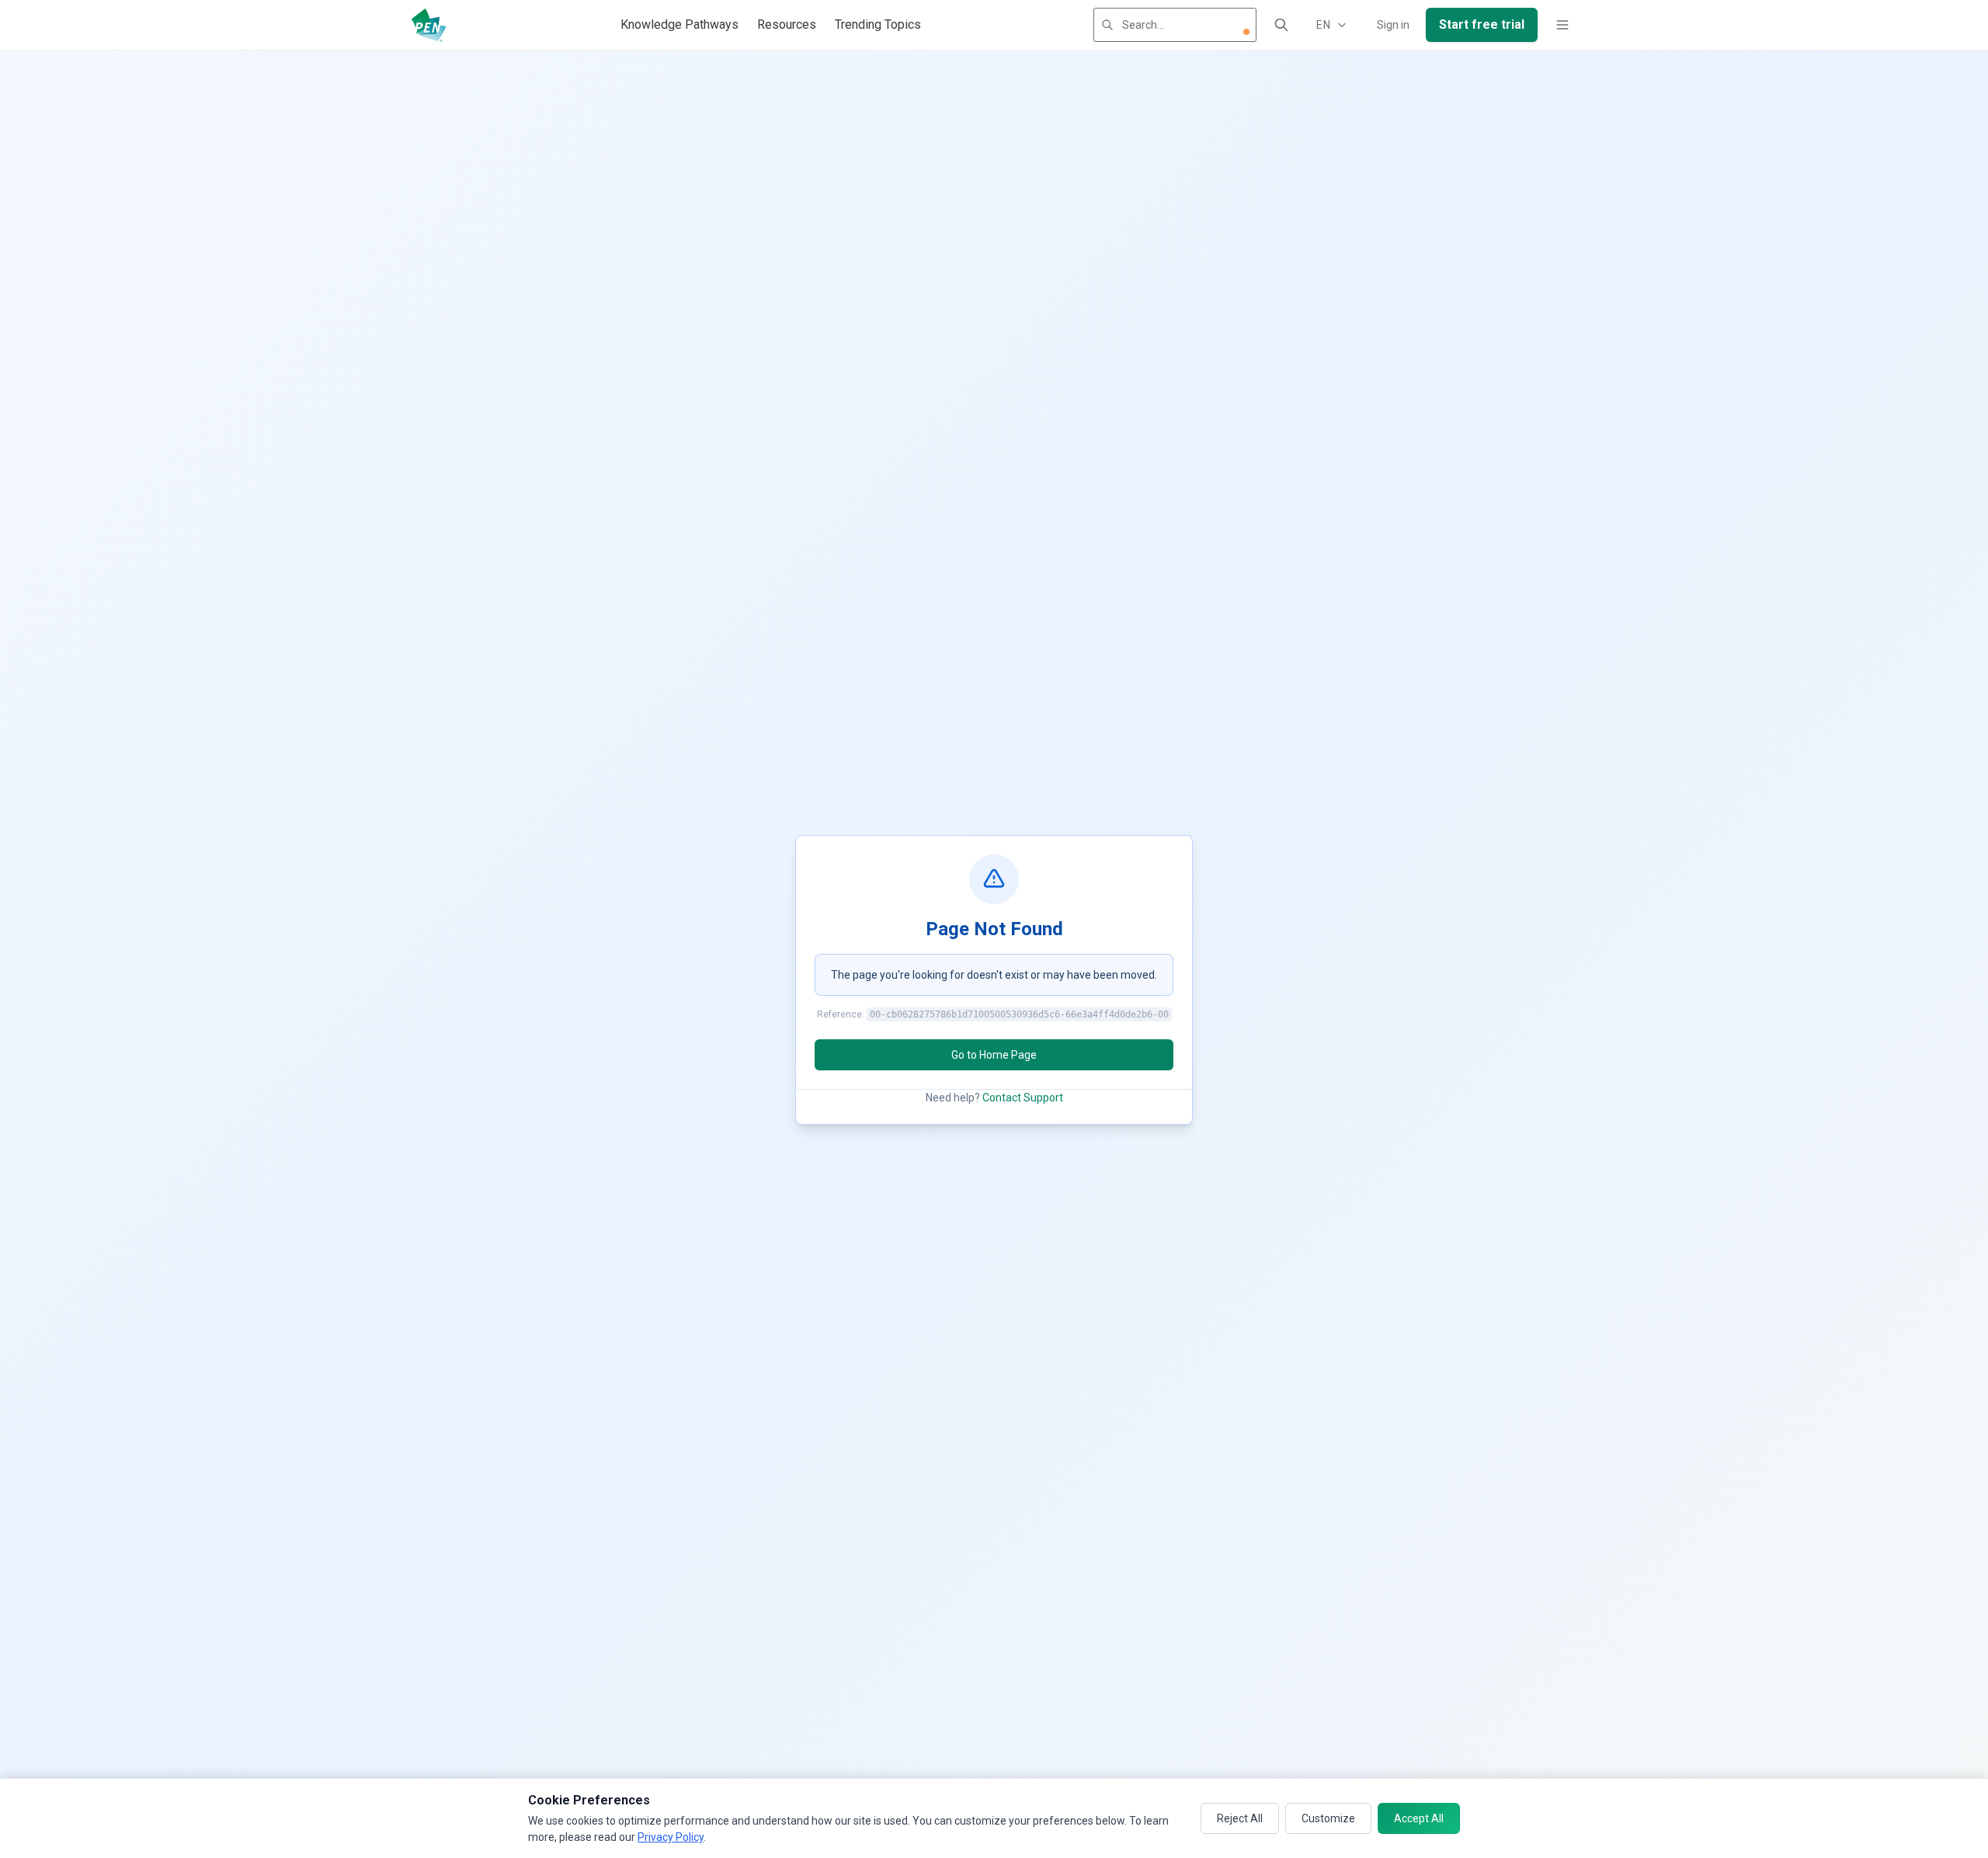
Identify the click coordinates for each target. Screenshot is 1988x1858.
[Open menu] (1562, 25)
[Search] (1281, 25)
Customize (1328, 1818)
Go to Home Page (994, 1055)
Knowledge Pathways (679, 24)
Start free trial (1482, 24)
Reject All (1240, 1818)
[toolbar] (1246, 32)
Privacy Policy (671, 1837)
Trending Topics (878, 24)
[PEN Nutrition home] (429, 25)
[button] (1246, 32)
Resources (787, 24)
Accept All (1419, 1818)
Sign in (1393, 25)
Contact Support (1023, 1098)
